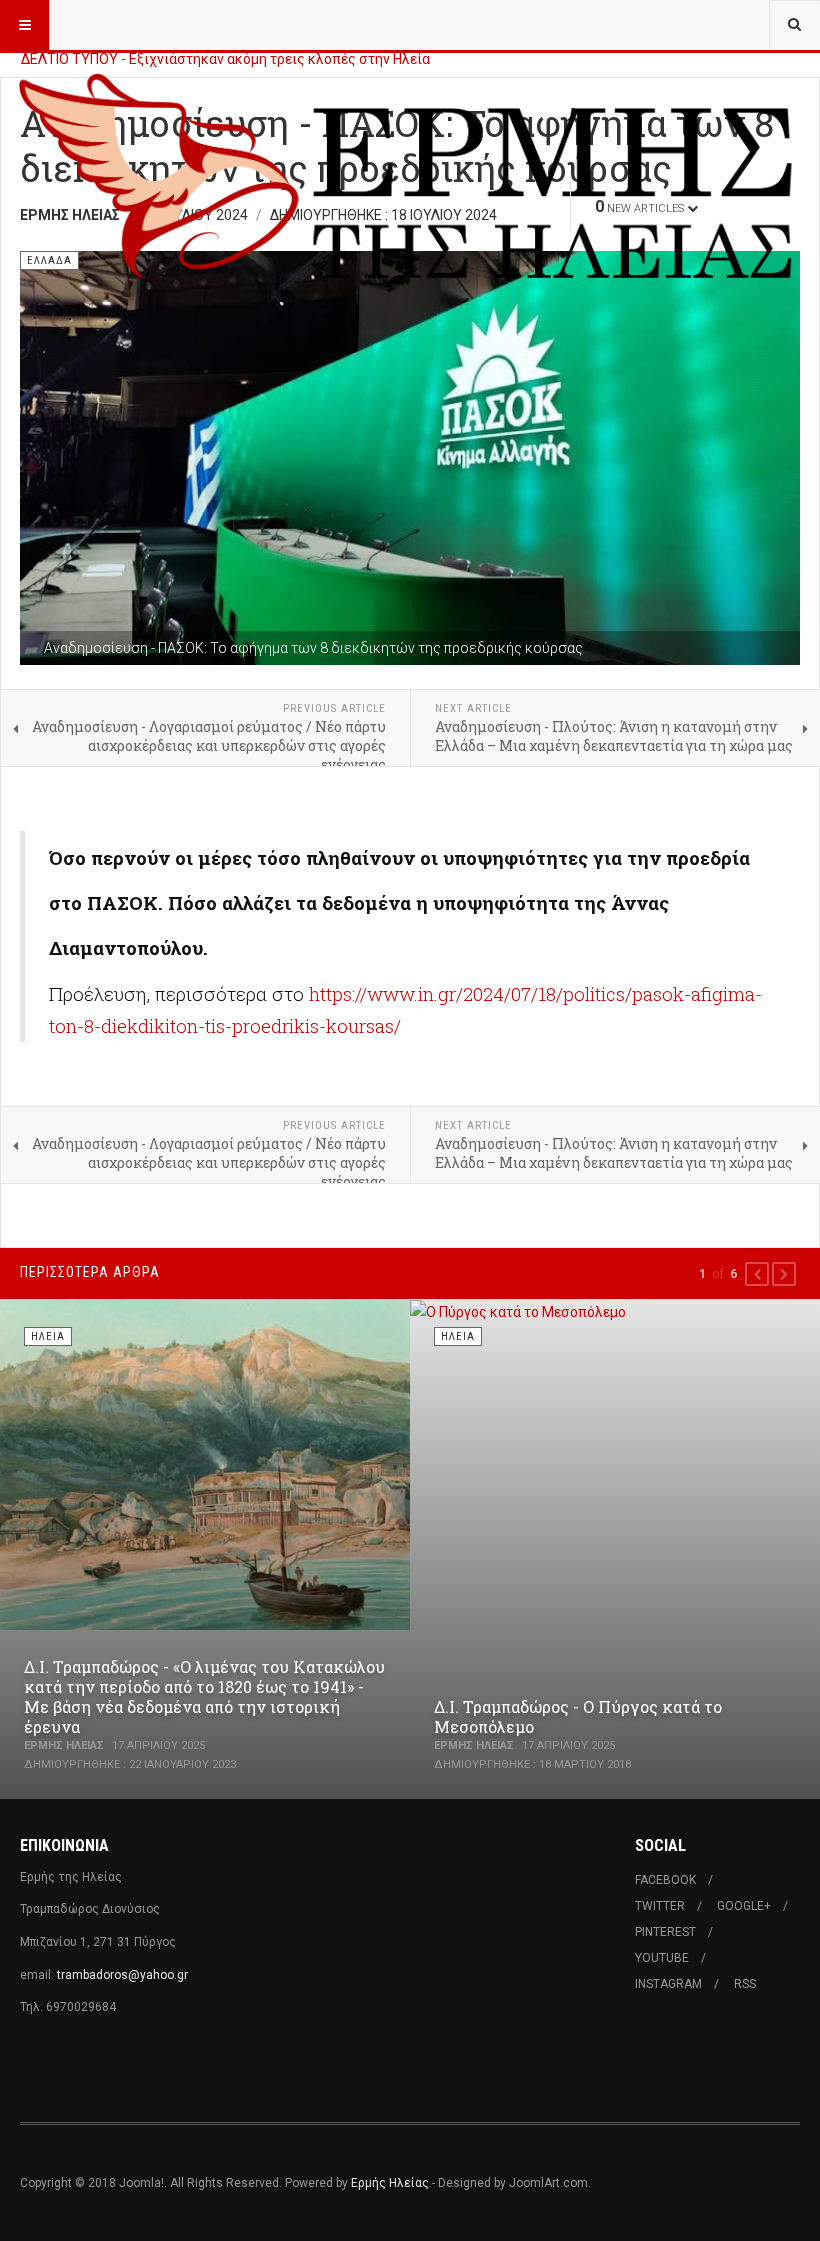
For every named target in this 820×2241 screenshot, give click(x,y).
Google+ (744, 1906)
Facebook (665, 1880)
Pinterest (665, 1932)
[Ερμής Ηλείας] (410, 75)
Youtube (662, 1958)
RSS (745, 1984)
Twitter (660, 1906)
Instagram (668, 1984)
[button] (757, 1274)
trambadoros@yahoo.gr (122, 1975)
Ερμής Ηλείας (390, 2183)
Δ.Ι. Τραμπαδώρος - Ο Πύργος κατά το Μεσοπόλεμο (578, 1716)
